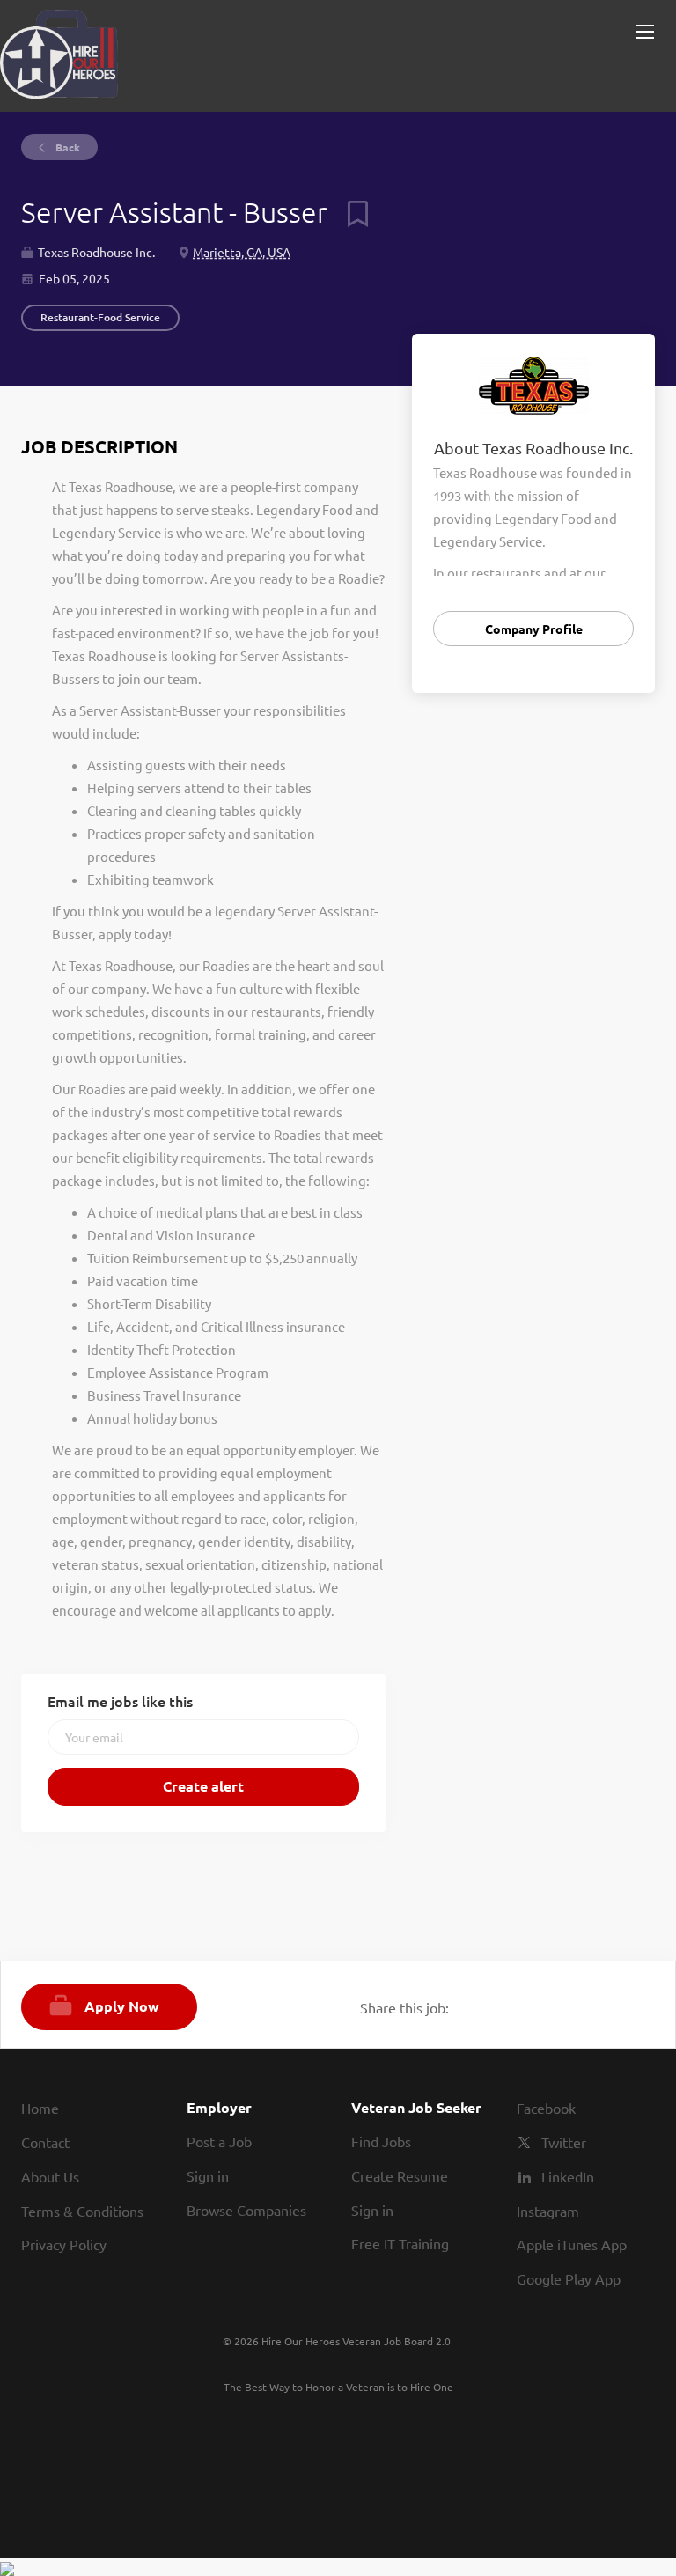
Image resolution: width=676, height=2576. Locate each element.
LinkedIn (568, 2176)
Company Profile (534, 629)
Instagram (548, 2211)
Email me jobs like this (120, 1701)
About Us (50, 2176)
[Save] (351, 212)
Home (40, 2108)
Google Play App (569, 2278)
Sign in (208, 2175)
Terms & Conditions (82, 2211)
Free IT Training (400, 2243)
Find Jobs (381, 2141)
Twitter (564, 2142)
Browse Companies (246, 2210)
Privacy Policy (64, 2244)
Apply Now (122, 2006)
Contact (45, 2142)
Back (66, 147)
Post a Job (219, 2141)
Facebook (546, 2108)
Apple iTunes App (572, 2244)
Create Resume (400, 2175)
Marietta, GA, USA (242, 252)
